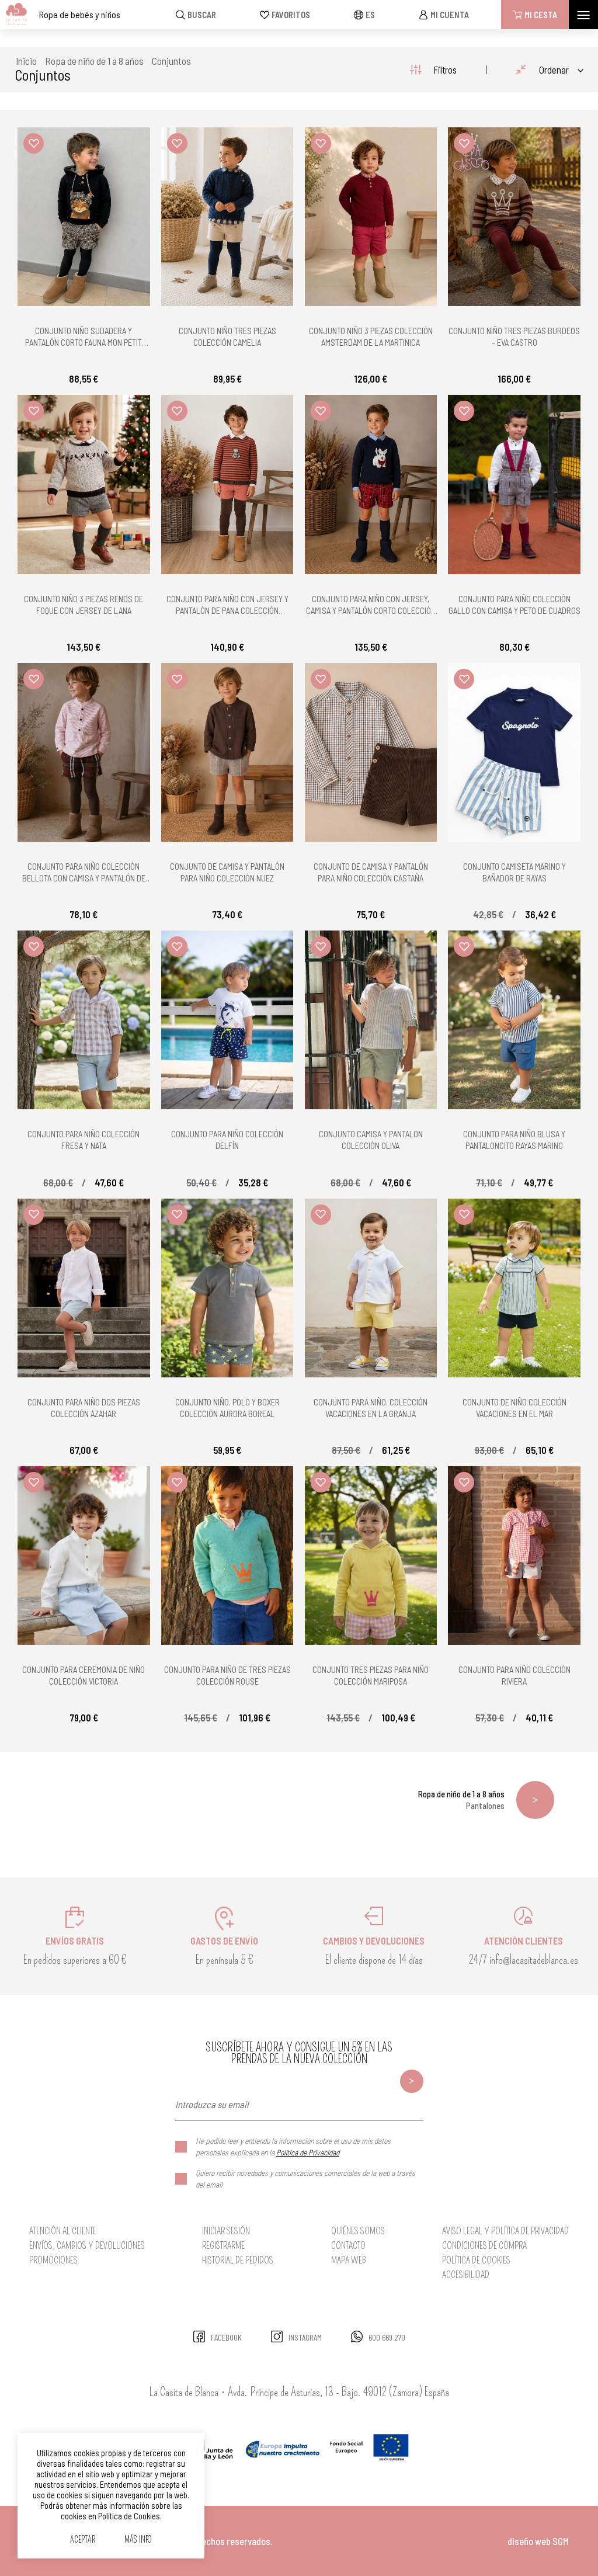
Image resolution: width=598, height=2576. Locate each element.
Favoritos (291, 15)
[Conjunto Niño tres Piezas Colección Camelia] (227, 217)
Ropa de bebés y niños (80, 14)
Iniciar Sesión (226, 2231)
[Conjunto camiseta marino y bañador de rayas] (514, 752)
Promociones (53, 2260)
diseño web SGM (538, 2541)
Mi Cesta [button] (541, 15)
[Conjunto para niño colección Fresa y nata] (84, 1020)
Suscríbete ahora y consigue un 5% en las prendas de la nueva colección (299, 2053)
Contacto (348, 2246)
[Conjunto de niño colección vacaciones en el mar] (514, 1288)
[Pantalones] (535, 1800)
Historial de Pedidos (238, 2260)
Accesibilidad (466, 2275)
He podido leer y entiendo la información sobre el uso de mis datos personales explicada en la (293, 2146)
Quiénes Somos (358, 2231)
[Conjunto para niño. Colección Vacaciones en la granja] (371, 1288)
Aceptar (83, 2540)
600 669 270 (387, 2338)
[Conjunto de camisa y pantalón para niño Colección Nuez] (227, 752)
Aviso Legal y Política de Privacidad (505, 2231)
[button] (34, 143)
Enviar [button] (412, 2081)
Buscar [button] (202, 15)
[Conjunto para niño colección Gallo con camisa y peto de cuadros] (514, 484)
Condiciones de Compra (484, 2246)
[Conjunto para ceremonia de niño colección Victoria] (84, 1556)
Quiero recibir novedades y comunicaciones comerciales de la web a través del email (305, 2179)
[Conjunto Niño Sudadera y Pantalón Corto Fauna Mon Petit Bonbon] (84, 217)
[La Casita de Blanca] (14, 15)
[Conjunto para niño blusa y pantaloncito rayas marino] (514, 1020)
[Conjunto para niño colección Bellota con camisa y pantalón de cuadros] (84, 752)
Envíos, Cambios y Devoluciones (87, 2246)
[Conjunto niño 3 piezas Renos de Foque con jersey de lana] (84, 484)
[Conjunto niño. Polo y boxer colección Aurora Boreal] (227, 1288)
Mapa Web (349, 2260)
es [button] (370, 15)
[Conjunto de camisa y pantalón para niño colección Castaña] (371, 752)
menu (583, 15)
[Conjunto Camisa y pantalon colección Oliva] (371, 1020)
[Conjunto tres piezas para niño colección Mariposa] (371, 1556)
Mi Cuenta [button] (450, 15)
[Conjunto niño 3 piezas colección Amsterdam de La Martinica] (371, 217)
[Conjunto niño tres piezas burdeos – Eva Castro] (514, 217)
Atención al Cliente (63, 2231)
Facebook (226, 2338)
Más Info (138, 2540)
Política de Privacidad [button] (308, 2152)
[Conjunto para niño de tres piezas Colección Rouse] (227, 1556)
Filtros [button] (445, 70)
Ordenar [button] (554, 70)
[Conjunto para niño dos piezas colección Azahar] (84, 1288)
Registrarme (223, 2246)
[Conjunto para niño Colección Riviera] (514, 1556)
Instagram (305, 2338)
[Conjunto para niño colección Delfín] (227, 1020)
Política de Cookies (476, 2260)
